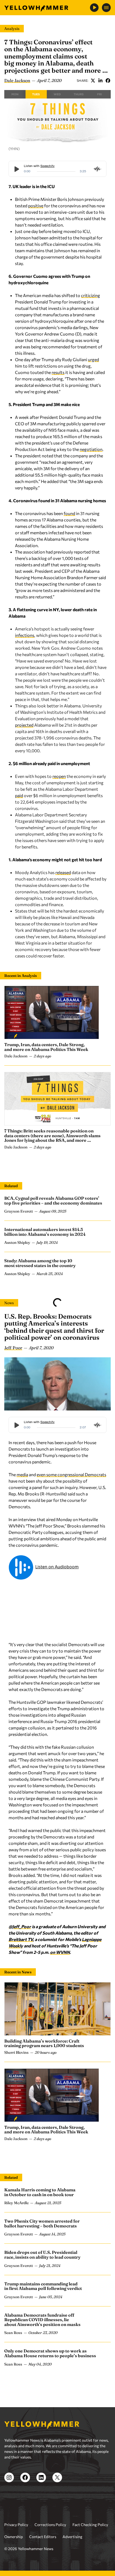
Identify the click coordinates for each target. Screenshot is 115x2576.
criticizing (91, 295)
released (63, 872)
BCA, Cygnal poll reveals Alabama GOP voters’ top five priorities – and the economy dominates (53, 1201)
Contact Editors (43, 2537)
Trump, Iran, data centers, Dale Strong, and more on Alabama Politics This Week (46, 1047)
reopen (59, 776)
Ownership (14, 2537)
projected (24, 725)
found (69, 513)
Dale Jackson (17, 80)
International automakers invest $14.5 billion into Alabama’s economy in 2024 (45, 1232)
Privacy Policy (16, 2525)
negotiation (91, 449)
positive (36, 206)
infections (25, 635)
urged (93, 359)
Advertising (72, 2537)
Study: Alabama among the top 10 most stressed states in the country (40, 1263)
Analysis (12, 29)
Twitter (93, 80)
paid (19, 795)
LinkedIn (100, 80)
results (58, 372)
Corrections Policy (50, 2525)
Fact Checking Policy (90, 2525)
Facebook (108, 80)
